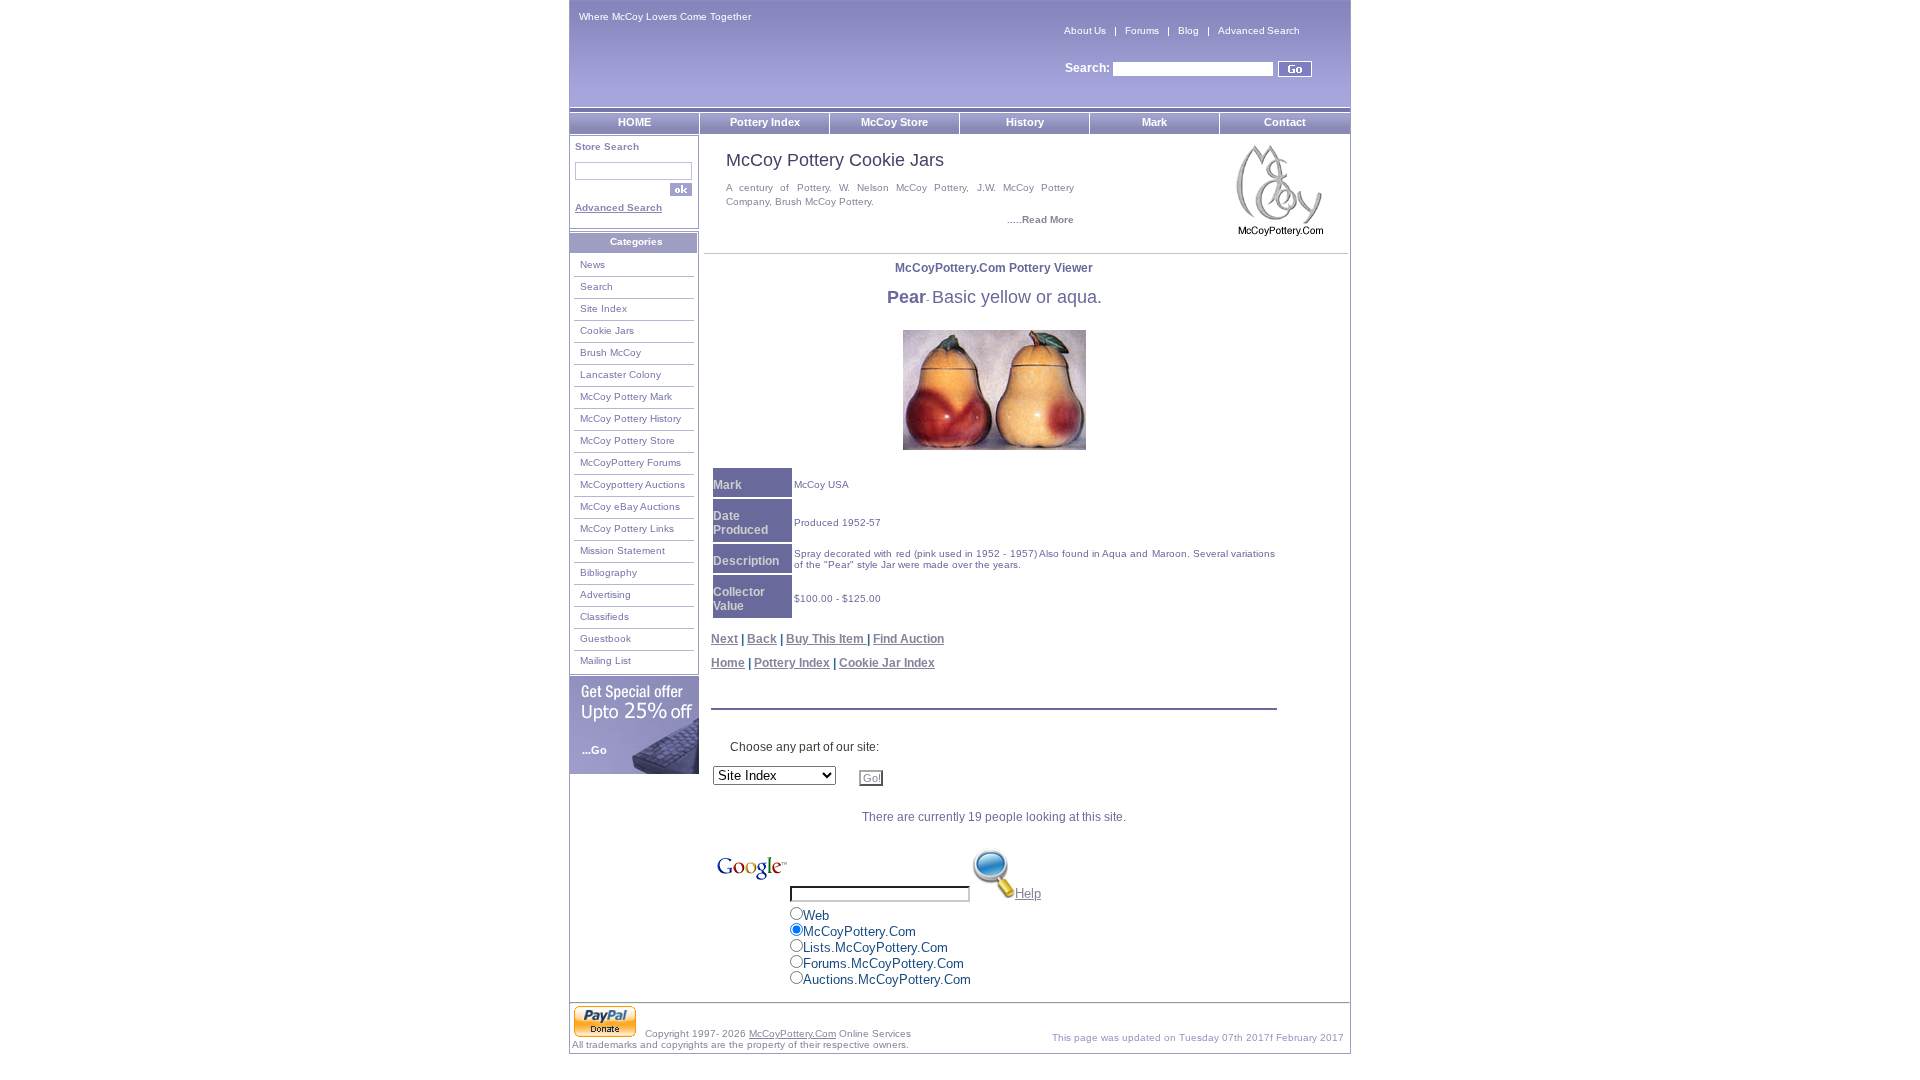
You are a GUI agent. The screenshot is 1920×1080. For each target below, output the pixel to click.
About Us (1085, 30)
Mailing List (605, 660)
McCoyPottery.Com (792, 1033)
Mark (1154, 122)
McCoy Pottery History (630, 418)
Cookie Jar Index (887, 663)
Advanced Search (1259, 30)
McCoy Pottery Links (627, 528)
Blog (1188, 30)
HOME (634, 122)
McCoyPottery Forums (630, 462)
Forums (1142, 30)
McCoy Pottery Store (627, 440)
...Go (594, 750)
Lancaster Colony (620, 374)
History (1025, 122)
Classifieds (604, 616)
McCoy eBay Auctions (630, 506)
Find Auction (908, 639)
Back (762, 639)
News (592, 264)
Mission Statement (622, 550)
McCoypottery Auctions (632, 484)
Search (596, 286)
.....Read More (1040, 219)
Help (1028, 893)
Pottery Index (765, 122)
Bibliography (608, 572)
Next (724, 639)
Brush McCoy (610, 352)
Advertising (605, 594)
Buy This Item (826, 639)
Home (728, 663)
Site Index (603, 308)
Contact (1285, 122)
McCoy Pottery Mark (626, 396)
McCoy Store (894, 122)
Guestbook (605, 638)
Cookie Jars (607, 330)
